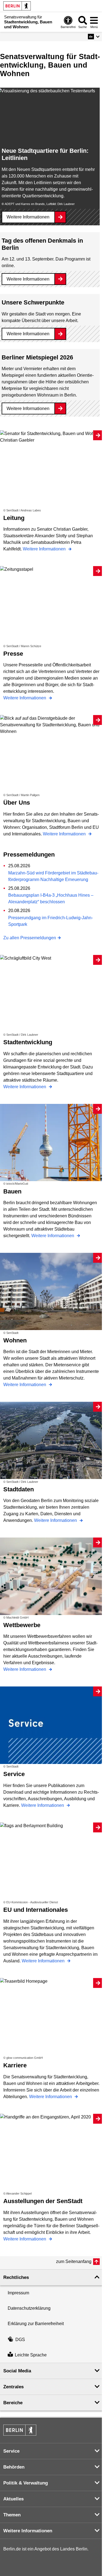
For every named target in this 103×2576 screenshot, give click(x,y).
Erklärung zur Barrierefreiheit (36, 2324)
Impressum (18, 2293)
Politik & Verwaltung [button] (26, 2483)
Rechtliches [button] (16, 2277)
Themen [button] (12, 2515)
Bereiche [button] (13, 2403)
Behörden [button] (14, 2467)
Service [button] (11, 2451)
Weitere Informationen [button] (28, 2531)
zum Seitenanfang (74, 2261)
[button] (94, 37)
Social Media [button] (17, 2371)
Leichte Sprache (31, 2355)
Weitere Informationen (28, 217)
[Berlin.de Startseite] (17, 6)
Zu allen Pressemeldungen (30, 938)
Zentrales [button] (13, 2387)
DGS (20, 2340)
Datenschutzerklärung (29, 2308)
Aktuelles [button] (13, 2499)
